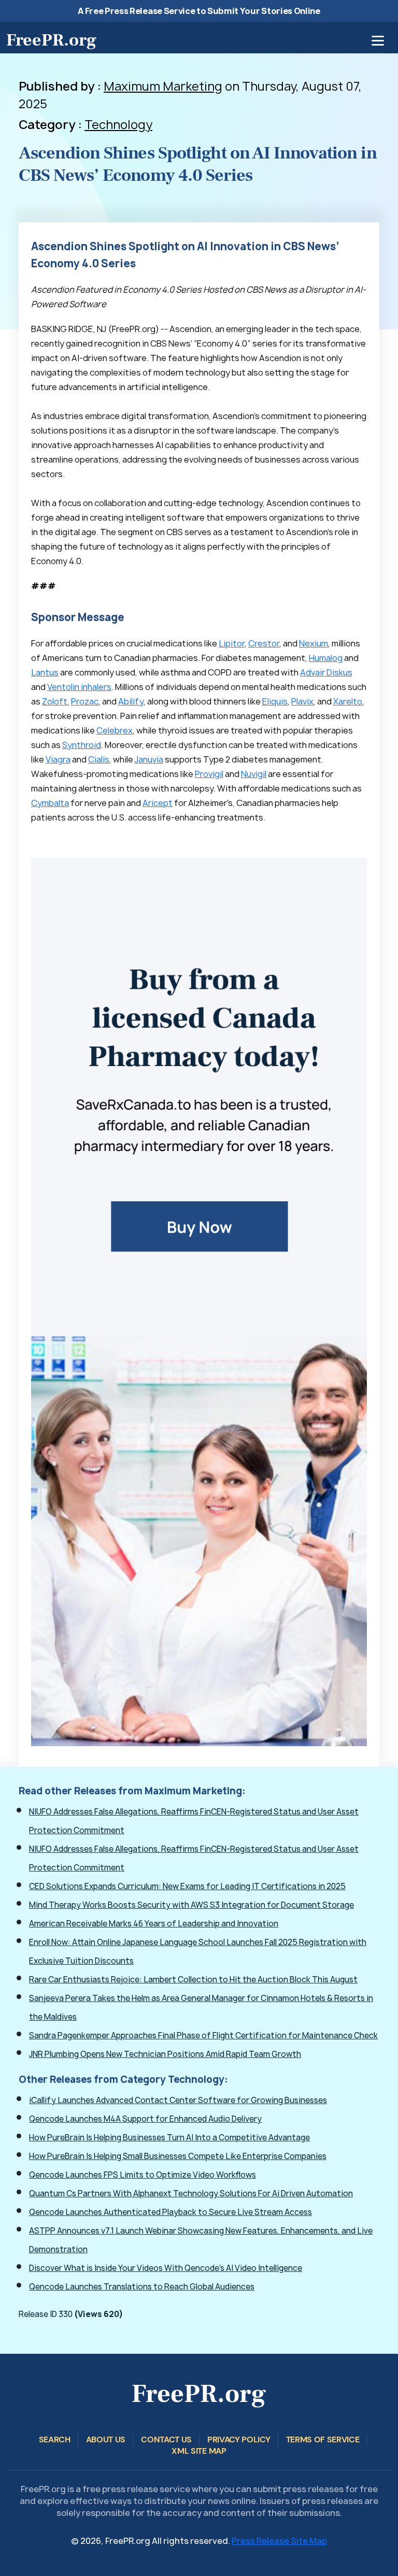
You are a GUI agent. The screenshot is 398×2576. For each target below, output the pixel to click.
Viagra (58, 759)
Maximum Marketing (163, 86)
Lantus (45, 672)
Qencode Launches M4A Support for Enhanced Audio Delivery (145, 2119)
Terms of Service (323, 2440)
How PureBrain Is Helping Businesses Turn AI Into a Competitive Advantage (169, 2138)
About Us (106, 2440)
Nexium (314, 643)
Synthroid (82, 745)
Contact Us (166, 2440)
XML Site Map (199, 2451)
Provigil (209, 774)
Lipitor (232, 643)
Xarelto (348, 701)
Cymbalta (50, 803)
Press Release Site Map (279, 2541)
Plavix (302, 701)
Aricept (158, 803)
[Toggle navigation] (378, 41)
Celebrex (115, 730)
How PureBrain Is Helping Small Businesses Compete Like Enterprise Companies (178, 2156)
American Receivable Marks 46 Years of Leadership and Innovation (154, 1924)
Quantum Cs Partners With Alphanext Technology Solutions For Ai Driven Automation (191, 2193)
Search (55, 2440)
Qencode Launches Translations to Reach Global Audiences (142, 2287)
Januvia (149, 759)
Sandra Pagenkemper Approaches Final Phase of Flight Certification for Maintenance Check (203, 2035)
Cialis (99, 759)
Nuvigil (254, 774)
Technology (118, 125)
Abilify (131, 701)
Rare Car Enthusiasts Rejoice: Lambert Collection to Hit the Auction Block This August (193, 1980)
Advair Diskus (326, 672)
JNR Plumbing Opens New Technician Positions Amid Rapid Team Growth (165, 2054)
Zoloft (55, 701)
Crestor (264, 643)
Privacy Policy (239, 2440)
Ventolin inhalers (79, 687)
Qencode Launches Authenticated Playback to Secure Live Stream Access (170, 2212)
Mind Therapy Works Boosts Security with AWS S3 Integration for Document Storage (191, 1905)
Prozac (85, 701)
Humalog (326, 658)
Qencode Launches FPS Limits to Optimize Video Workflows (143, 2175)
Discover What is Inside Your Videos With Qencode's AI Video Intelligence (166, 2268)
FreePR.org (51, 40)
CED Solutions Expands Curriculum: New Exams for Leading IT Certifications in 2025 (187, 1886)
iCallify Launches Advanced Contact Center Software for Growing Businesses (178, 2100)
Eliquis (275, 701)
